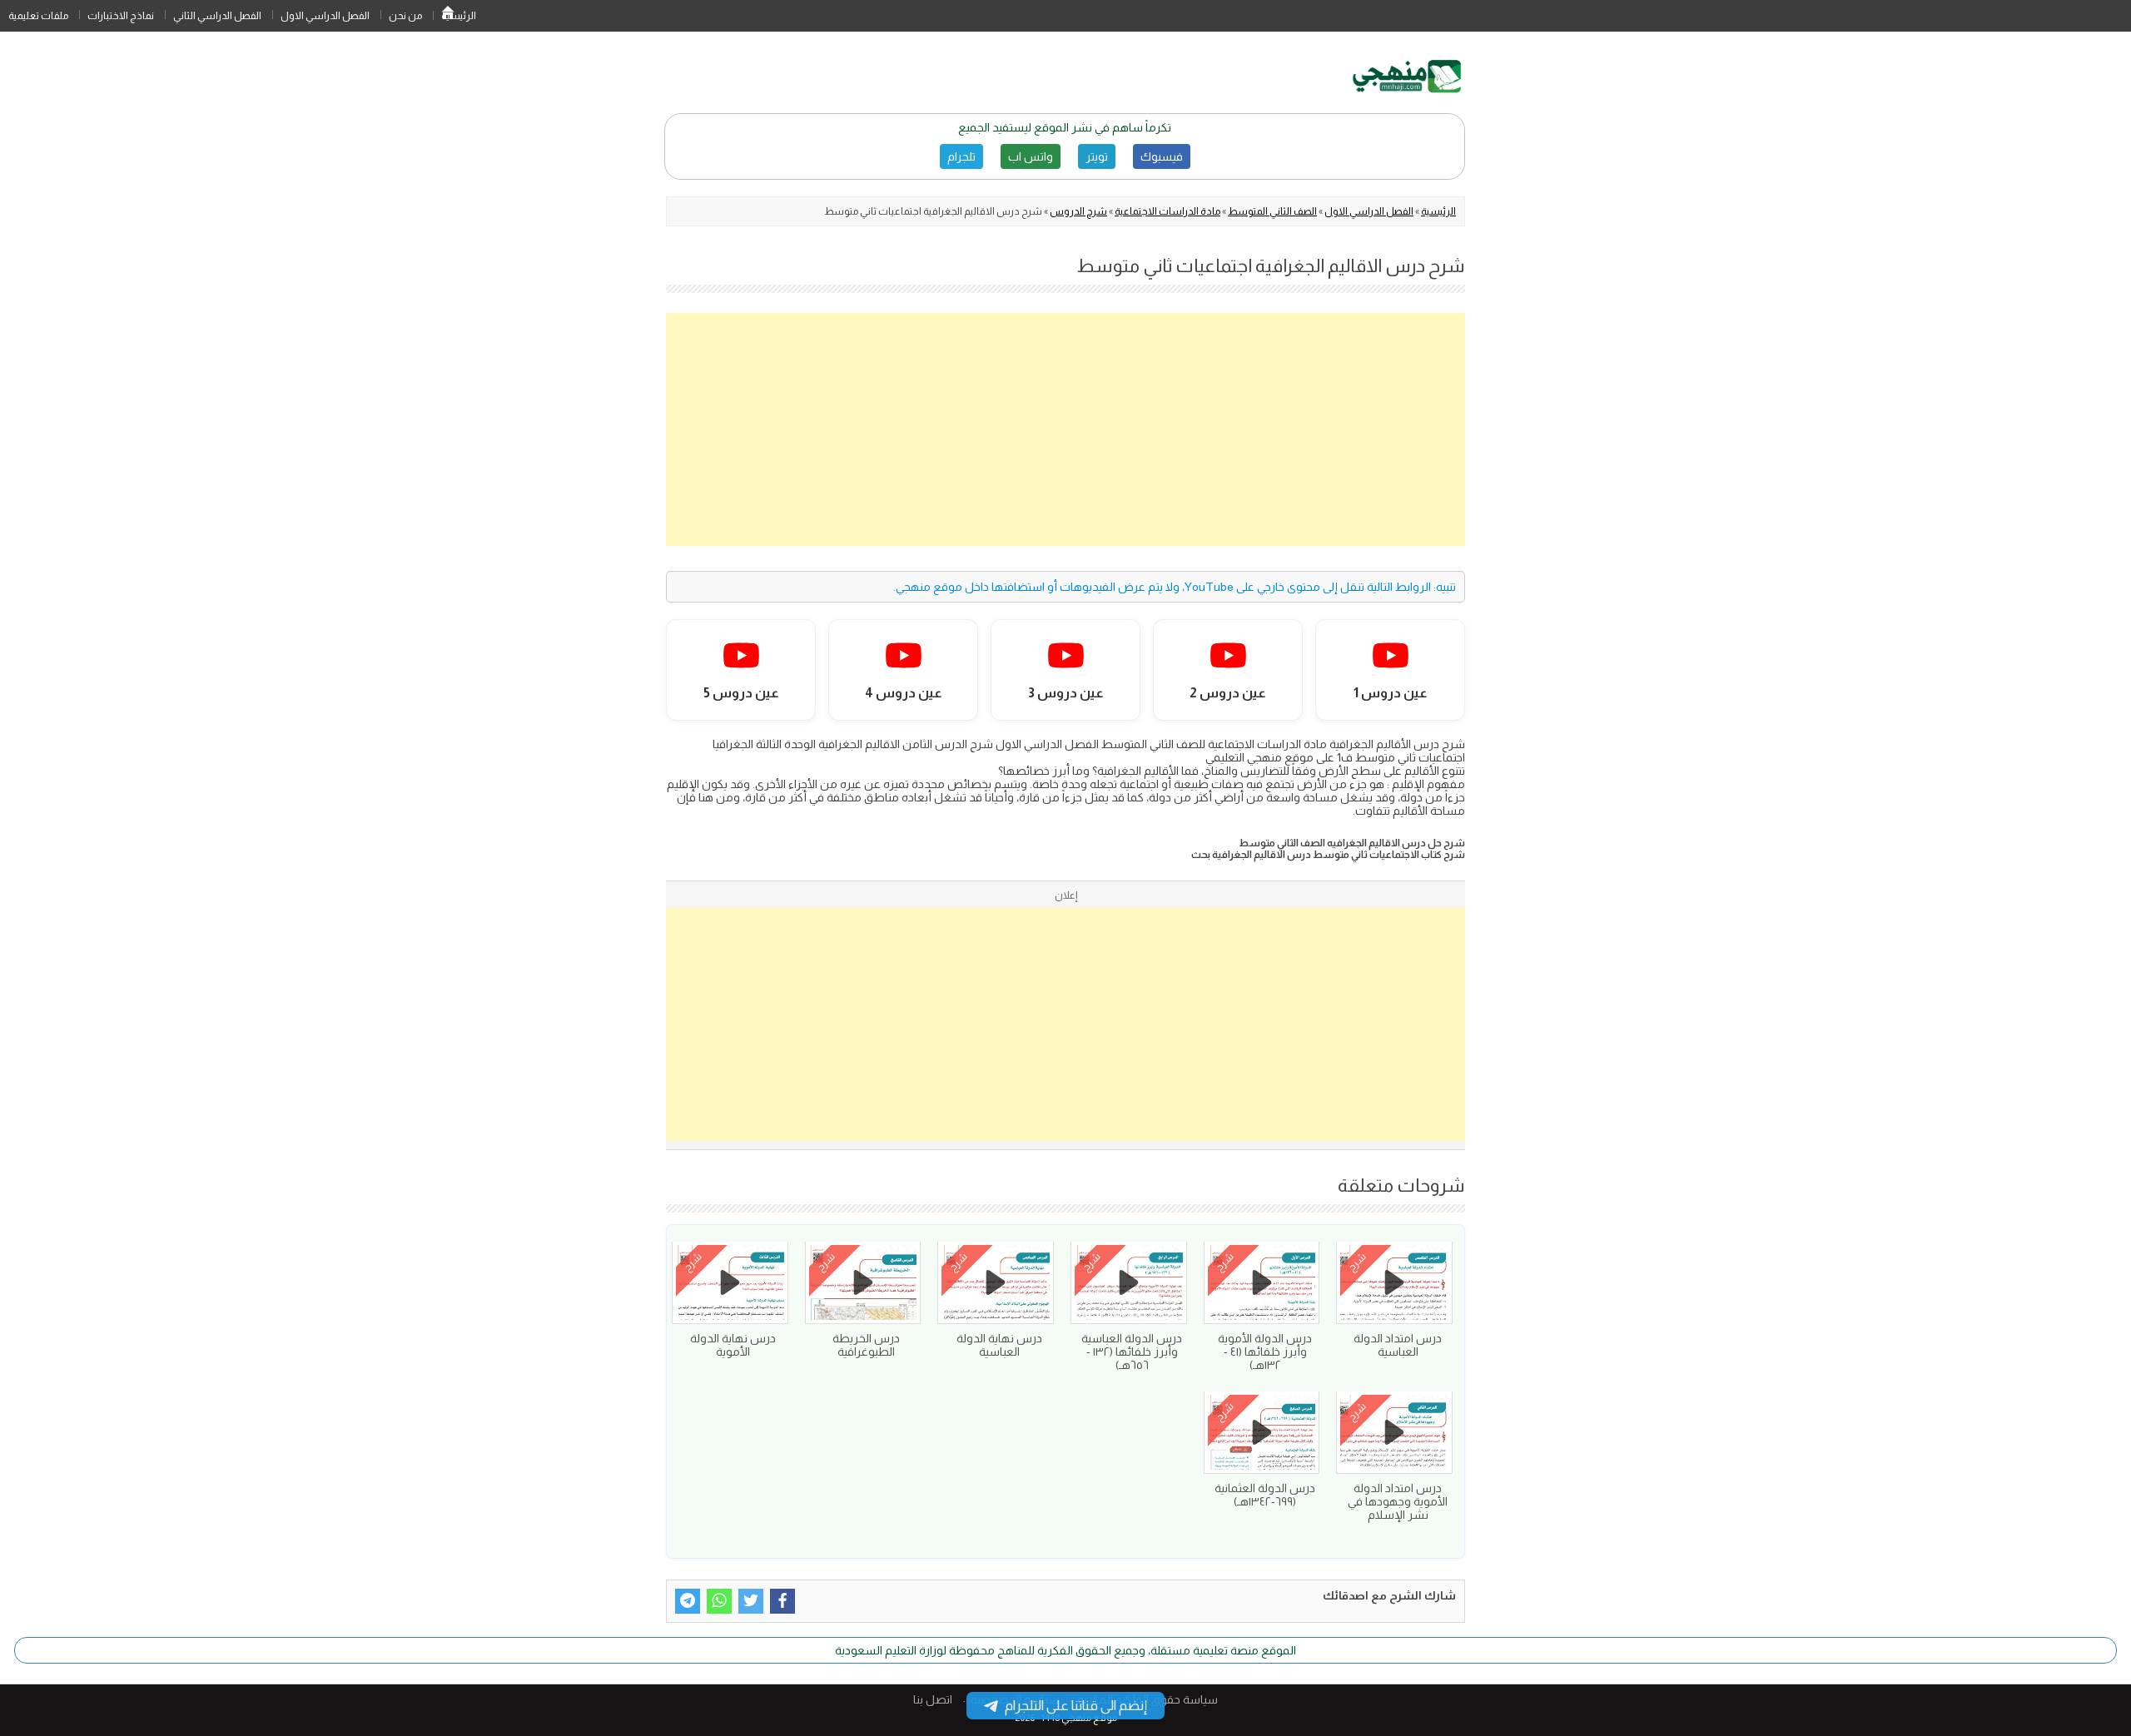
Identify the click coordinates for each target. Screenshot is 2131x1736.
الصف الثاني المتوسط (1272, 211)
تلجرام (961, 156)
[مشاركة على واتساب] (719, 1601)
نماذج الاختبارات (121, 16)
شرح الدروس (1078, 211)
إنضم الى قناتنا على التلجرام (1076, 1706)
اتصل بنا (933, 1699)
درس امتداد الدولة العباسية (1398, 1345)
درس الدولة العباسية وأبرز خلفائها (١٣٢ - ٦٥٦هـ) (1132, 1352)
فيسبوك (1162, 156)
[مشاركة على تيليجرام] (688, 1601)
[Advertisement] (1065, 429)
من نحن (405, 16)
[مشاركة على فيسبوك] (782, 1601)
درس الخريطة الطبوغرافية (866, 1345)
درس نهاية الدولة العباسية (999, 1345)
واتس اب (1031, 156)
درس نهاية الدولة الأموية (733, 1345)
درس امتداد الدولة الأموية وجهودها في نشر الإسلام (1398, 1501)
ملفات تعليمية (38, 16)
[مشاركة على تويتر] (751, 1601)
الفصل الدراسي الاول (325, 16)
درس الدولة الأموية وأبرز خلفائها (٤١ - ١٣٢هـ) (1265, 1352)
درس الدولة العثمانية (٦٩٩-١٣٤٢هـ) (1265, 1495)
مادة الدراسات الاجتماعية (1167, 211)
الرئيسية (448, 16)
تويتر (1097, 156)
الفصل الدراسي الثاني (217, 16)
